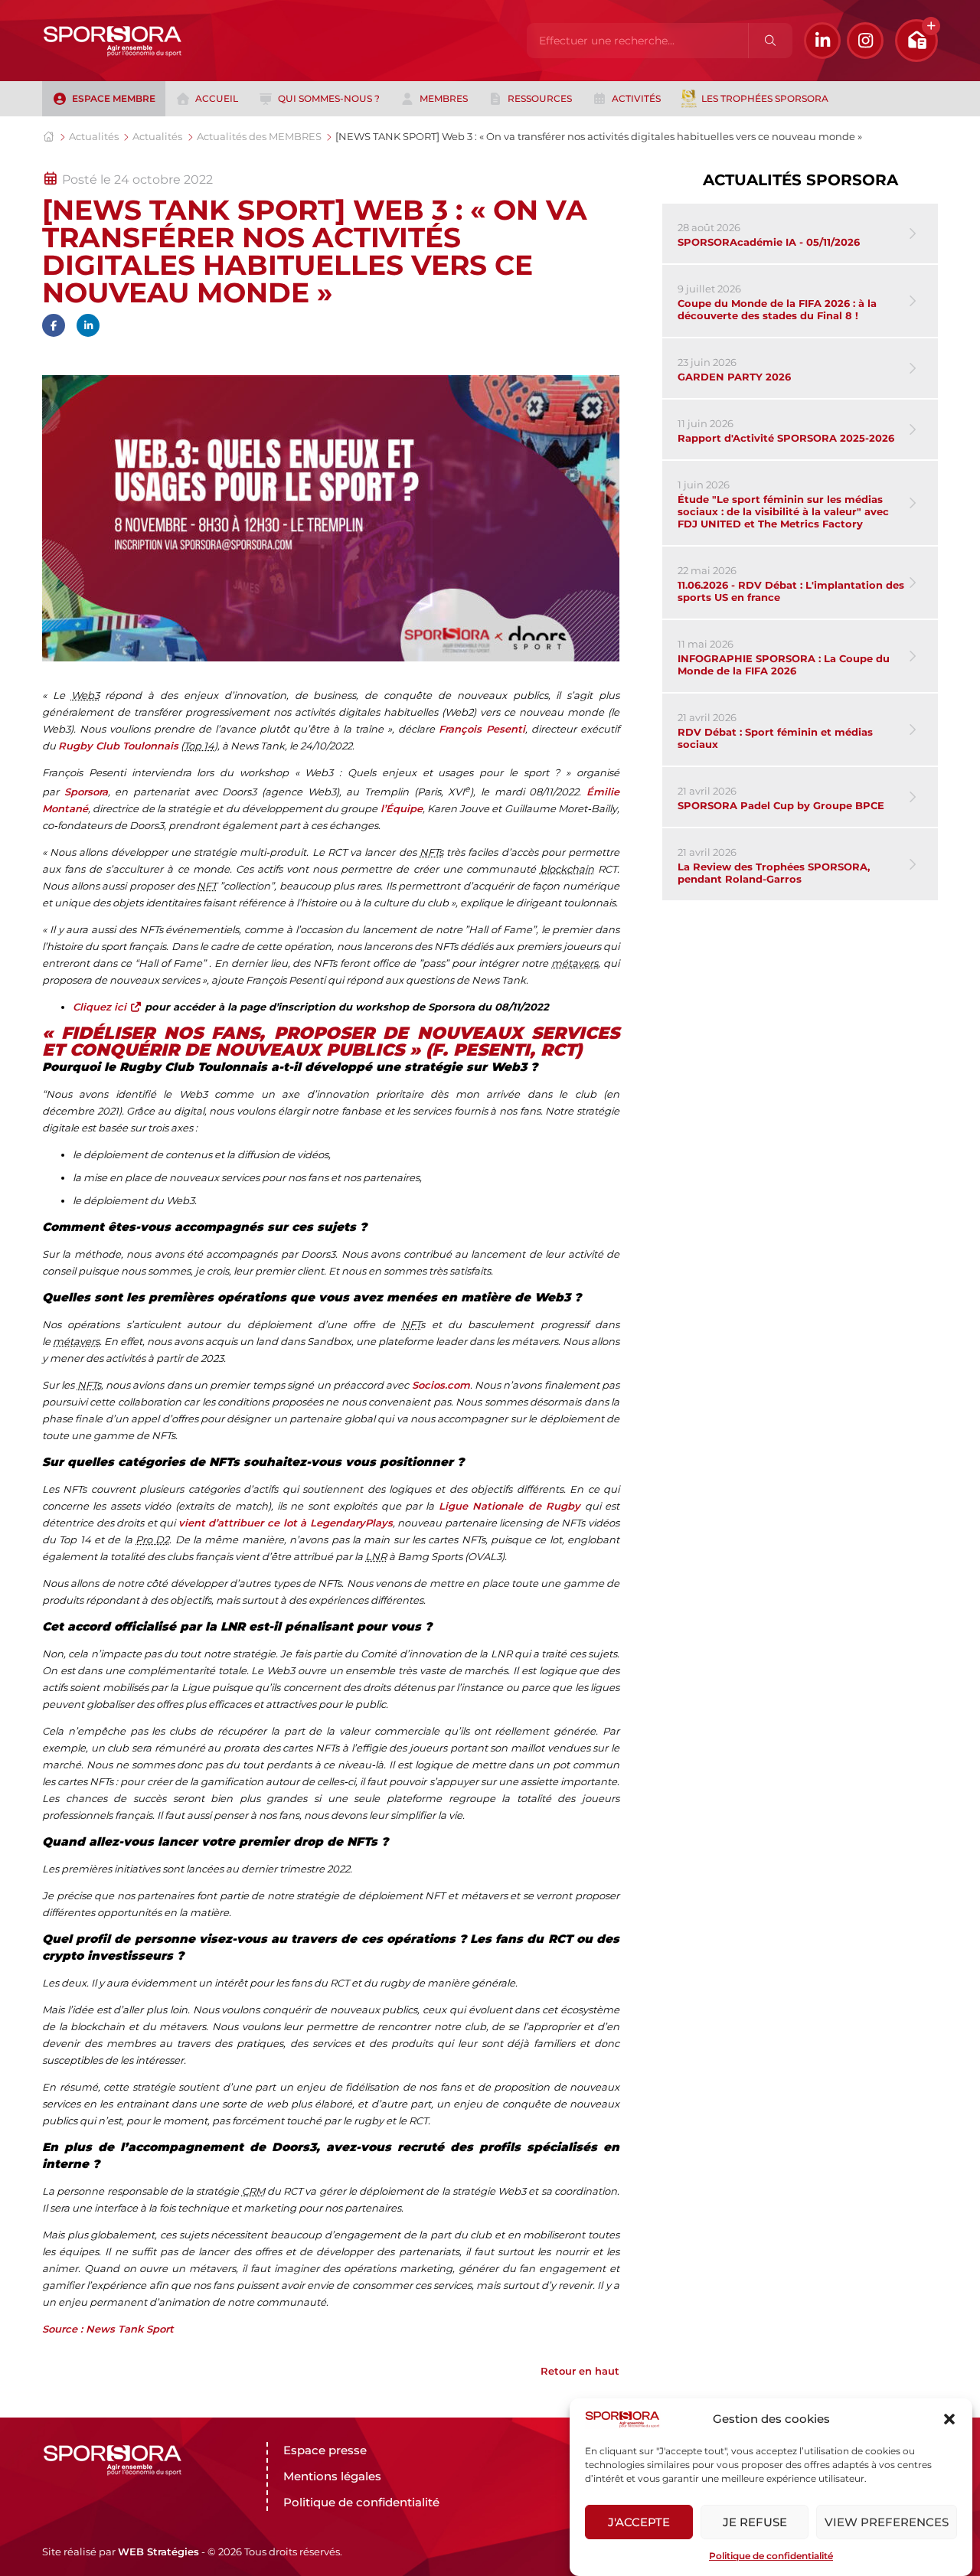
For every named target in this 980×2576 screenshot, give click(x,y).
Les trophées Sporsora (765, 98)
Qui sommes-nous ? (329, 98)
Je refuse (755, 2522)
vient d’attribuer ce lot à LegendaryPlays (286, 1523)
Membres (444, 98)
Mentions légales (332, 2476)
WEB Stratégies (158, 2552)
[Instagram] (865, 41)
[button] (949, 2419)
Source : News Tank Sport (108, 2329)
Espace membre (114, 98)
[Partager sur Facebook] (54, 325)
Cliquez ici (101, 1007)
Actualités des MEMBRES (259, 136)
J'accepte (639, 2522)
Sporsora (86, 792)
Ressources (540, 98)
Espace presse (325, 2450)
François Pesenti (482, 729)
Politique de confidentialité (771, 2556)
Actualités (94, 136)
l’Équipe (402, 808)
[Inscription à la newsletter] (916, 41)
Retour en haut (580, 2371)
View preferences (887, 2522)
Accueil (217, 98)
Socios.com (441, 1385)
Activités (636, 98)
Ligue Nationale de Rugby (510, 1506)
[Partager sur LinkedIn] (88, 325)
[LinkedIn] (822, 41)
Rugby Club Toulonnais (118, 746)
